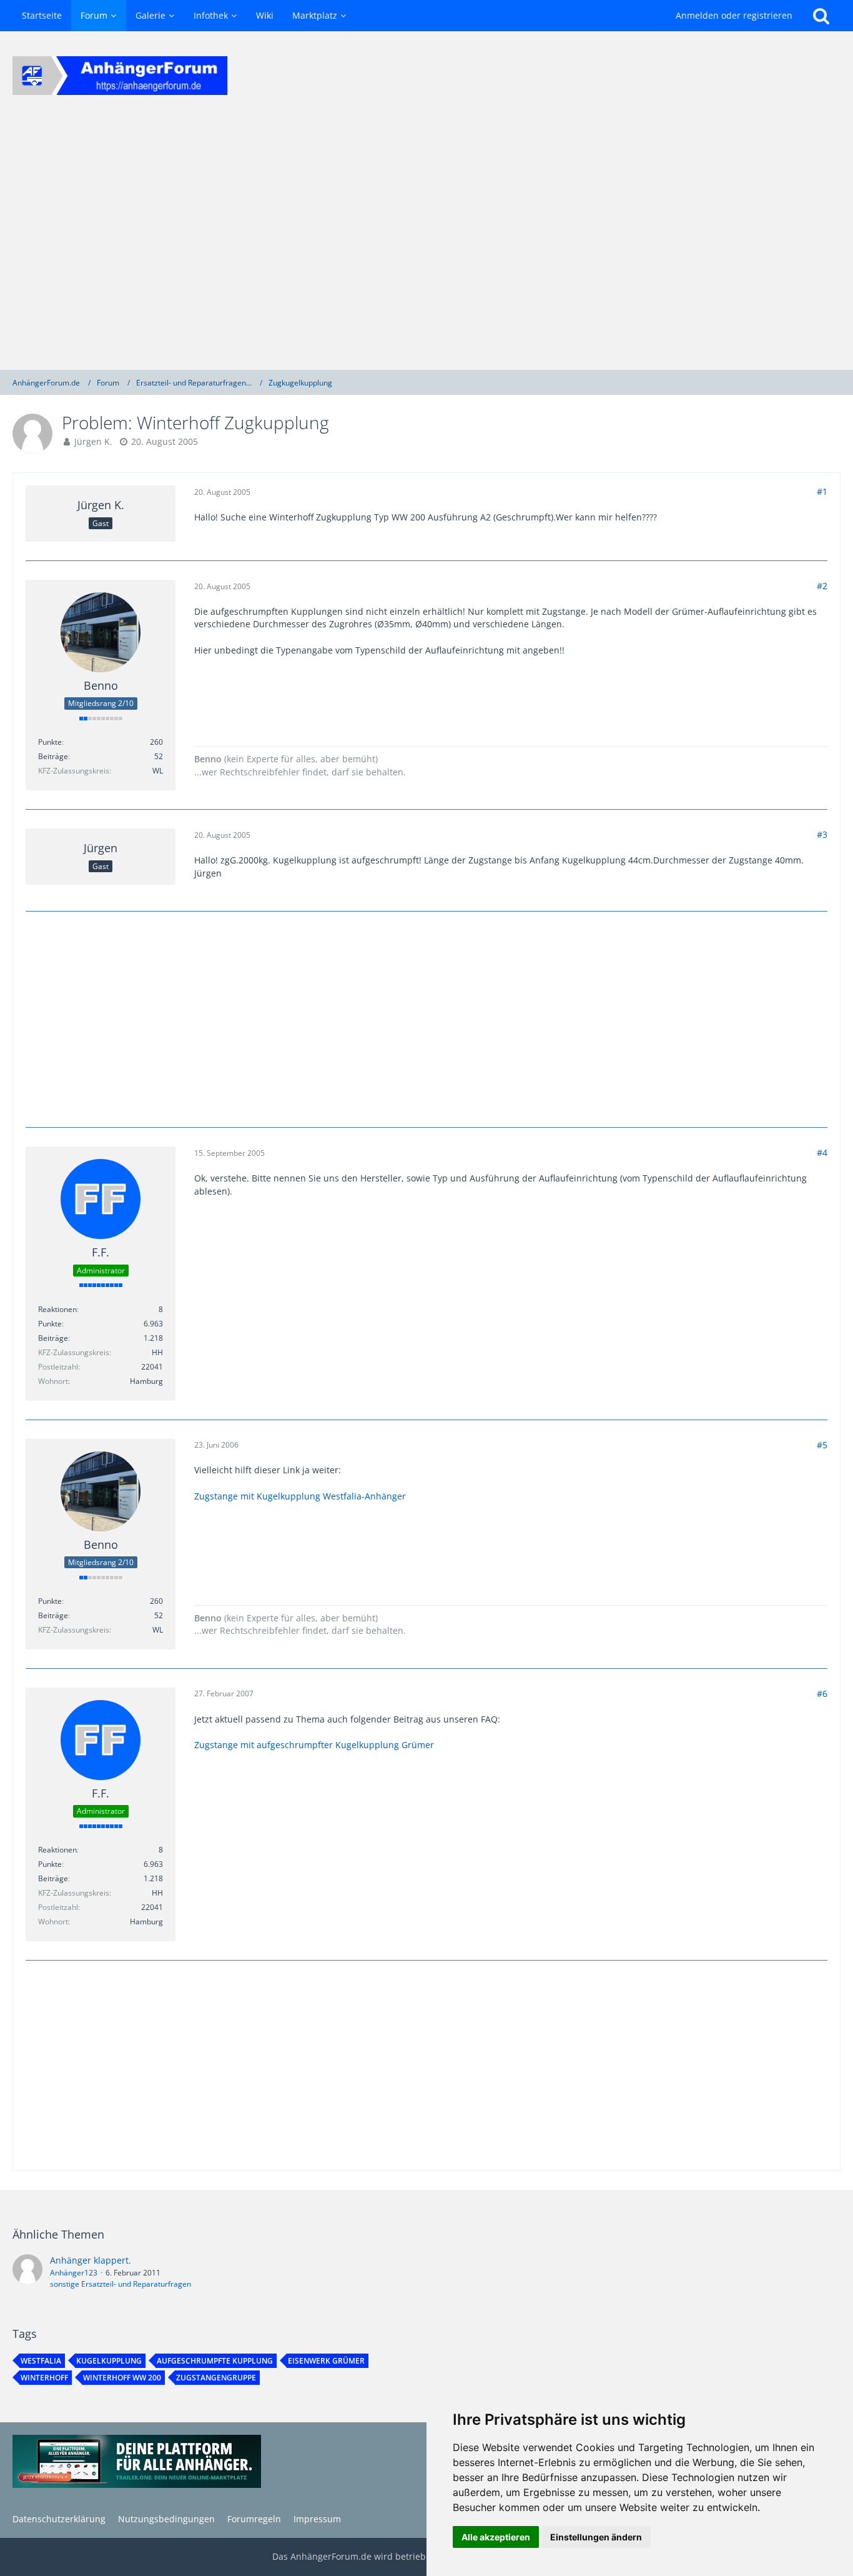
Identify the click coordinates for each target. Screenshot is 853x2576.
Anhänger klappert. (91, 2260)
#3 (822, 834)
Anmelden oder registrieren (734, 15)
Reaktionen (57, 1309)
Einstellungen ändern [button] (596, 2537)
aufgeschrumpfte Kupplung (215, 2361)
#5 (822, 1445)
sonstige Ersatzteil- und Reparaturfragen (121, 2284)
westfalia (41, 2361)
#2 (822, 586)
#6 (822, 1693)
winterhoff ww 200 (122, 2378)
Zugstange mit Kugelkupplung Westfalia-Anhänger (300, 1496)
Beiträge (53, 756)
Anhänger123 (74, 2273)
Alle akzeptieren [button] (496, 2537)
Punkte (50, 742)
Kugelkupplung (109, 2361)
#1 (822, 491)
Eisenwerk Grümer (326, 2361)
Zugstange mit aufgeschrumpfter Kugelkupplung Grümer (314, 1745)
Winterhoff (44, 2378)
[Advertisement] (426, 245)
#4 (822, 1152)
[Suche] (821, 16)
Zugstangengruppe (216, 2378)
